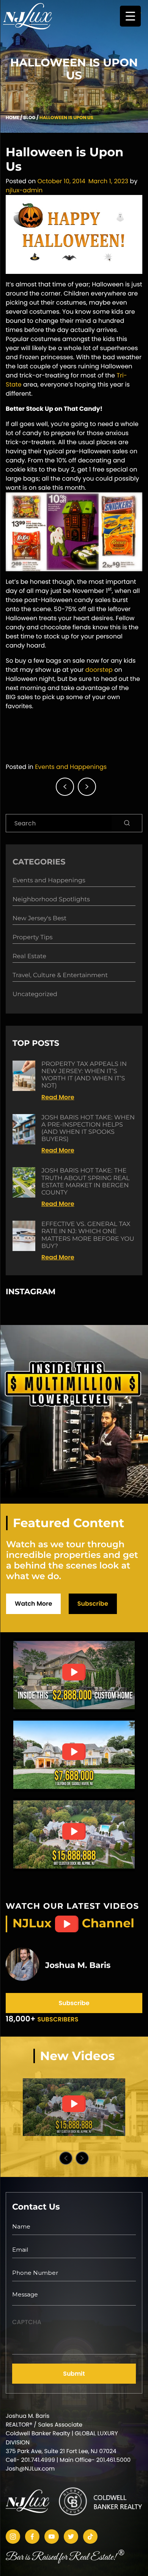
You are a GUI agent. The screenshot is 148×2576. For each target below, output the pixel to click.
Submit (74, 2374)
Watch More (33, 1604)
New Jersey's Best (39, 919)
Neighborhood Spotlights (51, 900)
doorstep (99, 670)
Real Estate (29, 956)
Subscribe (93, 1604)
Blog (29, 118)
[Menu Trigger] (130, 16)
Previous (66, 2158)
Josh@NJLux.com (30, 2469)
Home (13, 118)
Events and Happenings (71, 767)
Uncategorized (35, 994)
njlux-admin (24, 190)
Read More (58, 1097)
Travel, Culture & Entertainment (60, 975)
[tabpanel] (74, 2107)
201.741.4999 (38, 2460)
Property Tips (32, 938)
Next (82, 2158)
